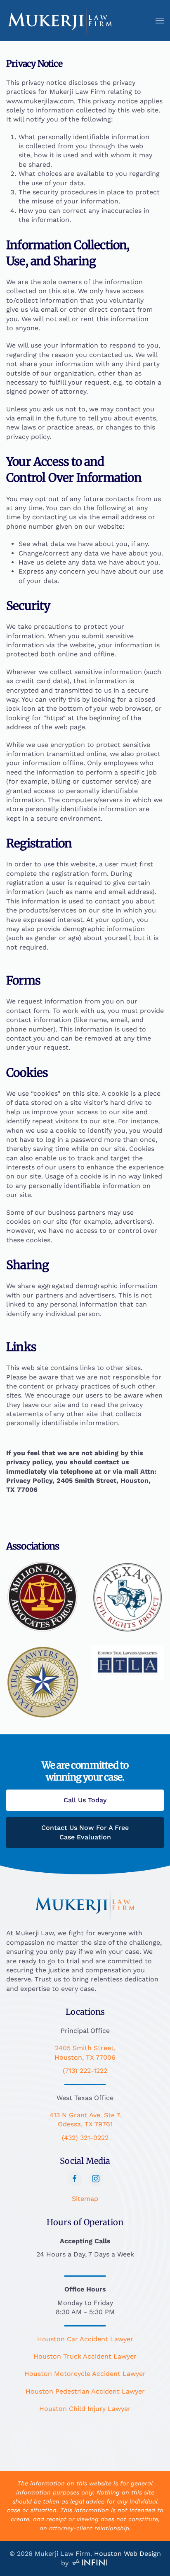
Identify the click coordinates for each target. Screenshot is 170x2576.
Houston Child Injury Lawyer (85, 2409)
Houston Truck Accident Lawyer (85, 2356)
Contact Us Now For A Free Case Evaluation (85, 1832)
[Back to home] (60, 21)
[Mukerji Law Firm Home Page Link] (85, 1904)
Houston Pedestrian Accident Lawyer (85, 2391)
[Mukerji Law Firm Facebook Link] (75, 2179)
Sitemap (85, 2199)
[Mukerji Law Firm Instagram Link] (96, 2179)
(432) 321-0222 (85, 2138)
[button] (160, 21)
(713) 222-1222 (85, 2071)
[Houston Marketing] (90, 2563)
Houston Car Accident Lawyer (85, 2339)
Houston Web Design (127, 2554)
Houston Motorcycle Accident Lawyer (85, 2374)
